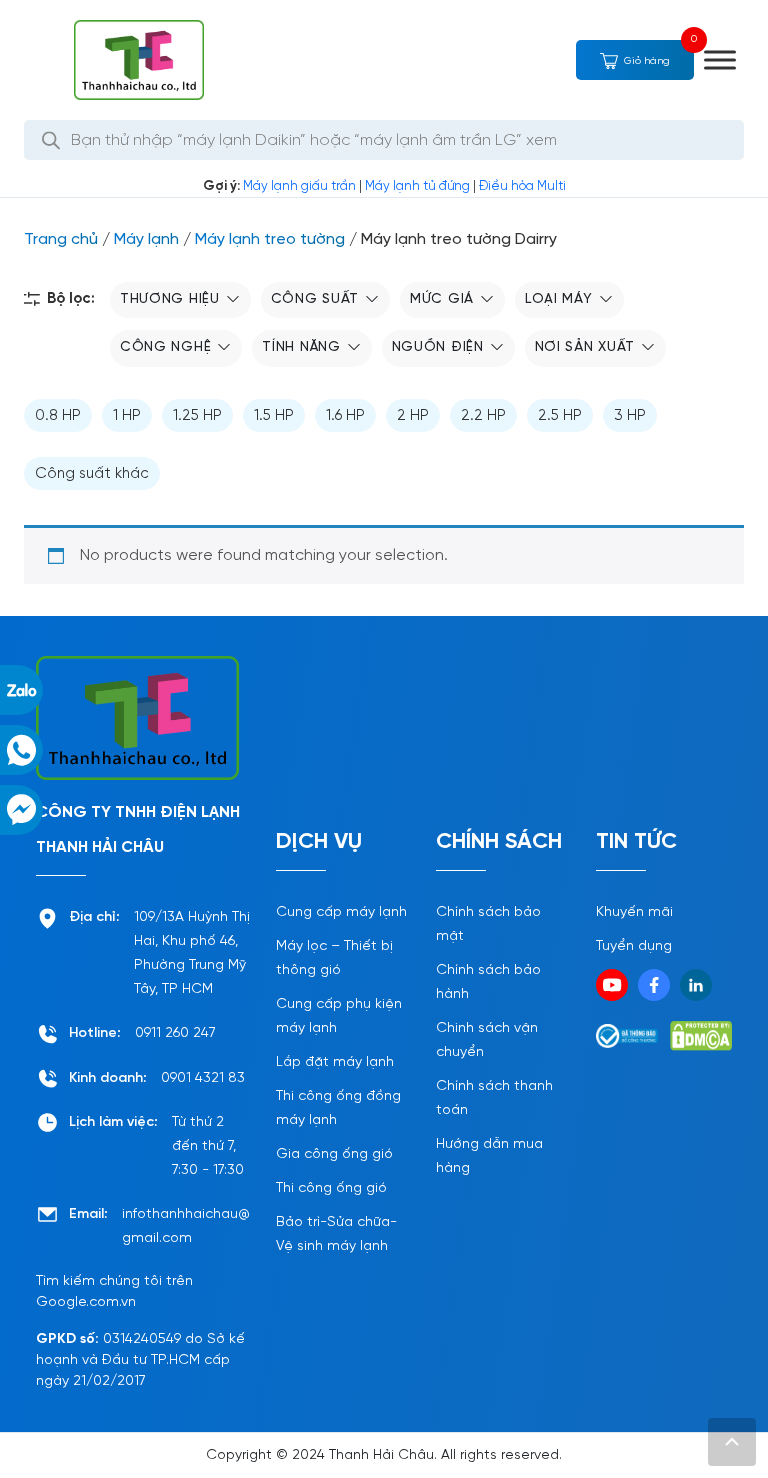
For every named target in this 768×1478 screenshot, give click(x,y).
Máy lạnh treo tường (270, 239)
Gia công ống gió (334, 1154)
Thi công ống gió (331, 1188)
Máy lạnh (146, 239)
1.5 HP (274, 416)
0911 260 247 (175, 1033)
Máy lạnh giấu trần (299, 186)
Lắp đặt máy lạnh (335, 1062)
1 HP (127, 416)
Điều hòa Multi (522, 186)
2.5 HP (560, 416)
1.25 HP (197, 416)
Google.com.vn (86, 1302)
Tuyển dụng (634, 946)
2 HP (413, 416)
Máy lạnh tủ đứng (417, 186)
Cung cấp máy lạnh (341, 912)
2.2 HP (483, 416)
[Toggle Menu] (720, 59)
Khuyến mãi (634, 912)
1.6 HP (345, 416)
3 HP (630, 416)
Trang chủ (61, 239)
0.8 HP (58, 416)
